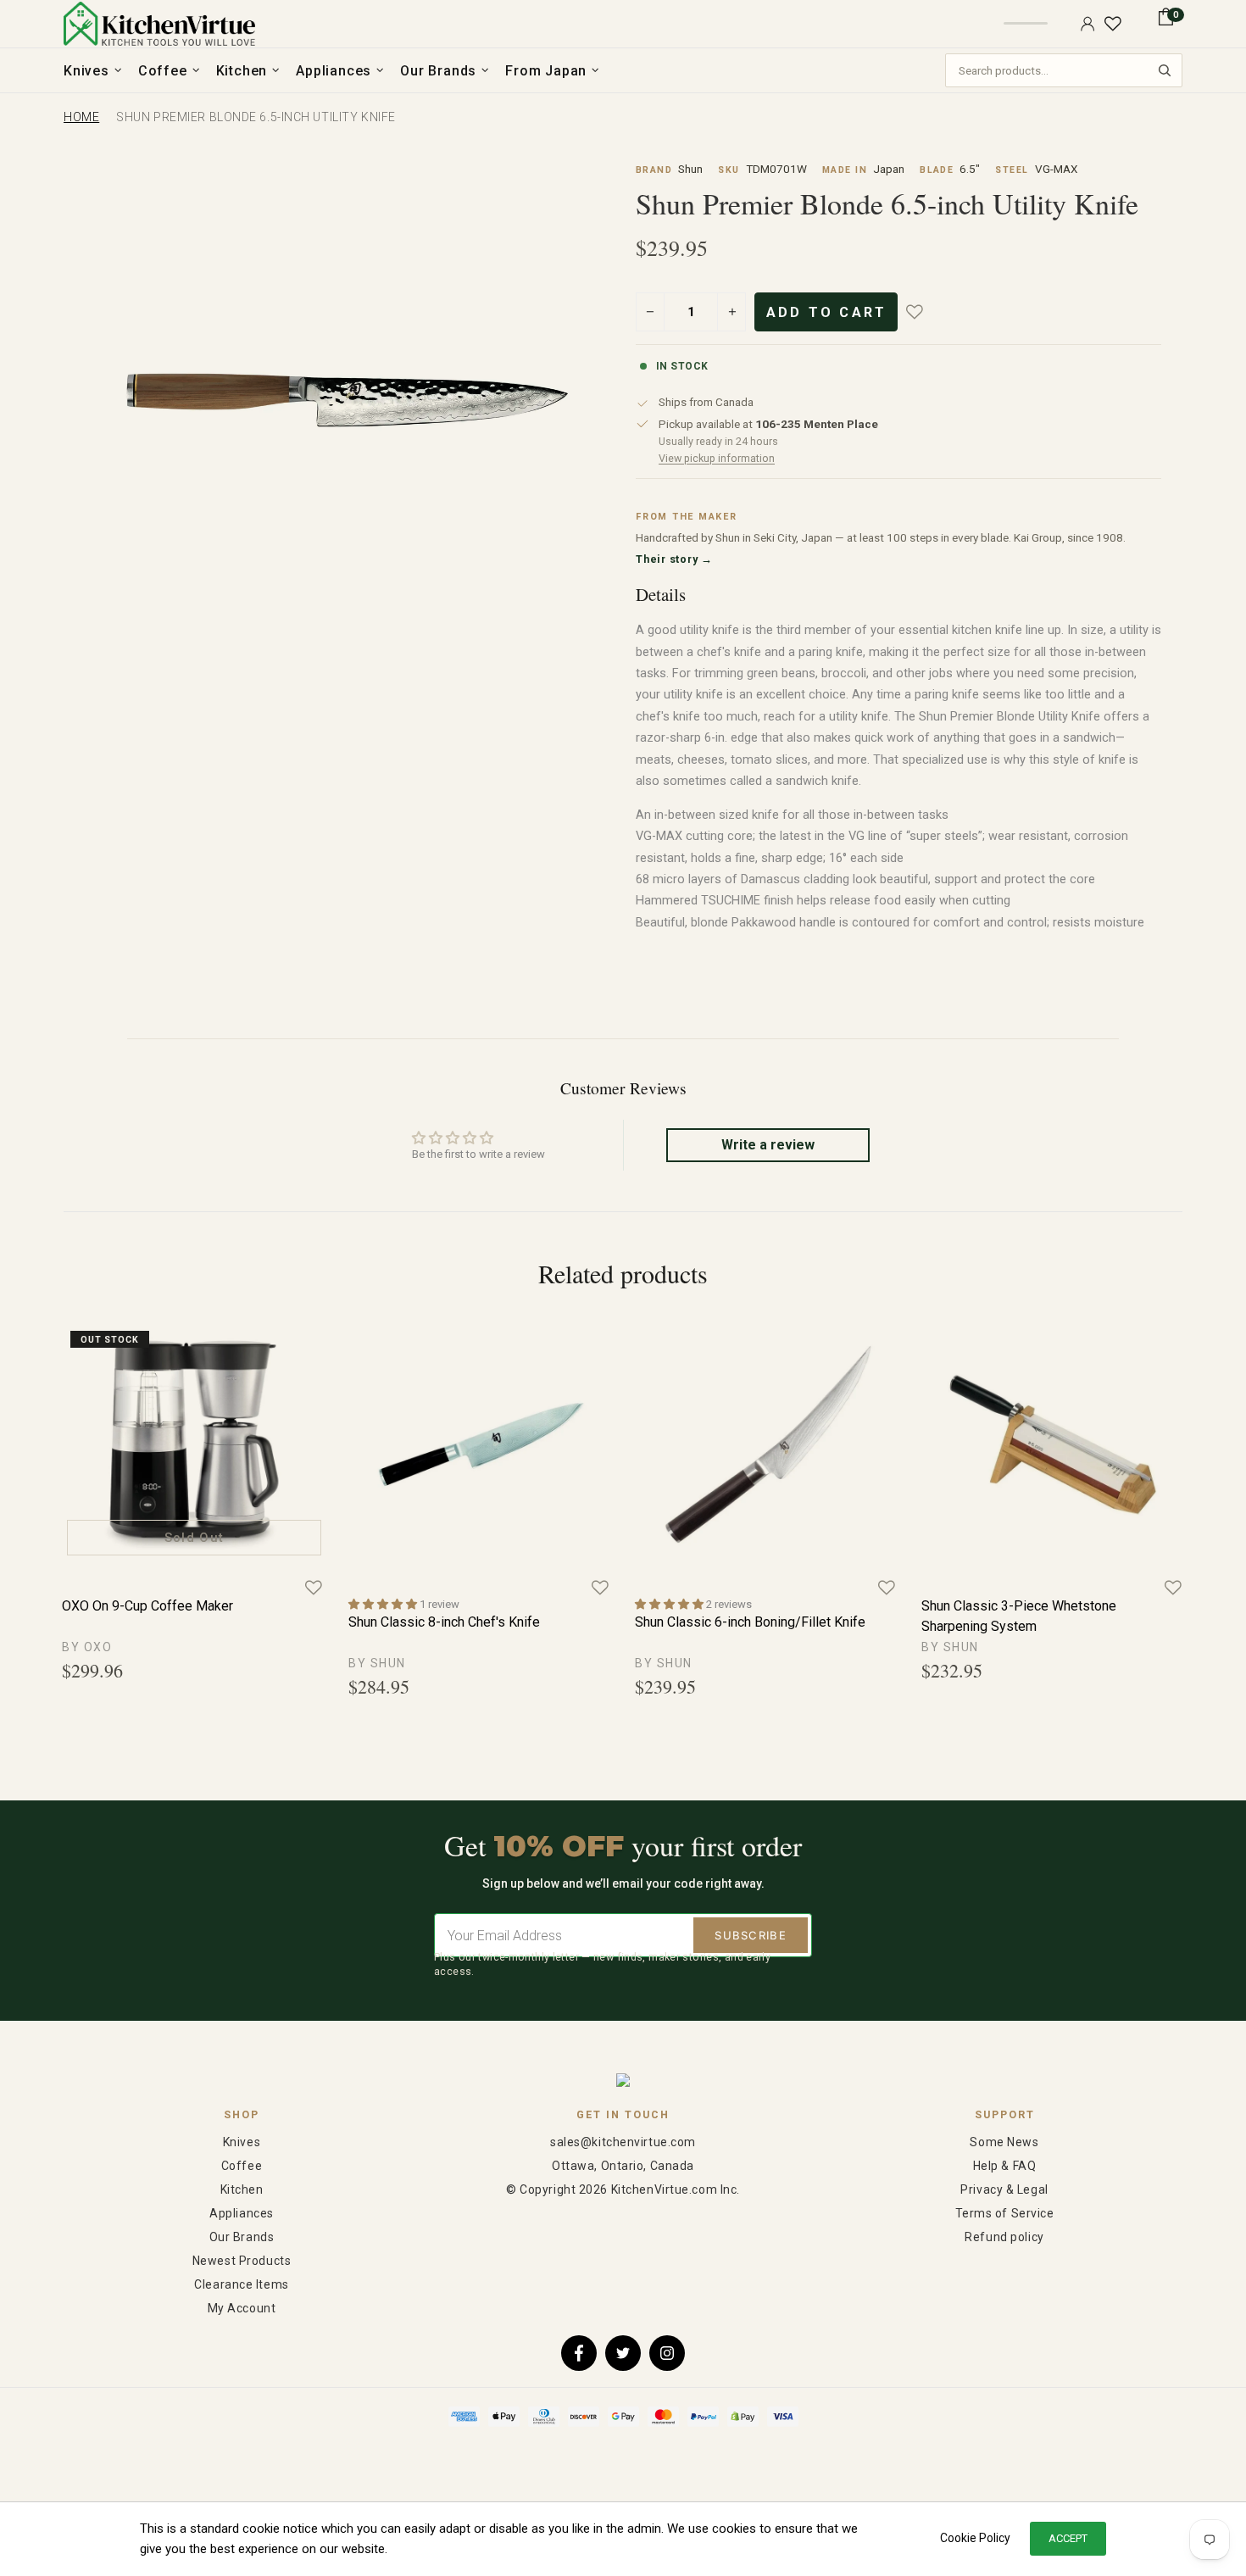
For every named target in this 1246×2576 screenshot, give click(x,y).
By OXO (87, 1647)
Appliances (242, 2213)
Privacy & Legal (1004, 2189)
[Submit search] (1165, 70)
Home (81, 117)
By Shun (377, 1663)
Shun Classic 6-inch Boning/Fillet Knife (750, 1622)
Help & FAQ (1005, 2166)
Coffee (242, 2166)
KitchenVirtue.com (159, 24)
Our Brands (242, 2237)
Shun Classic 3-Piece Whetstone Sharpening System (1019, 1616)
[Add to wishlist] (926, 312)
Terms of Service (1005, 2213)
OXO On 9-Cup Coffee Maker (147, 1606)
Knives (242, 2142)
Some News (1004, 2142)
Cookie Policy (975, 2538)
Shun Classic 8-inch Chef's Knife (444, 1622)
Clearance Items (241, 2284)
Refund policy (1004, 2237)
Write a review (768, 1145)
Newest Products (242, 2261)
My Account (242, 2308)
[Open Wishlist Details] (1113, 24)
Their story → (674, 559)
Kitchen (242, 2189)
